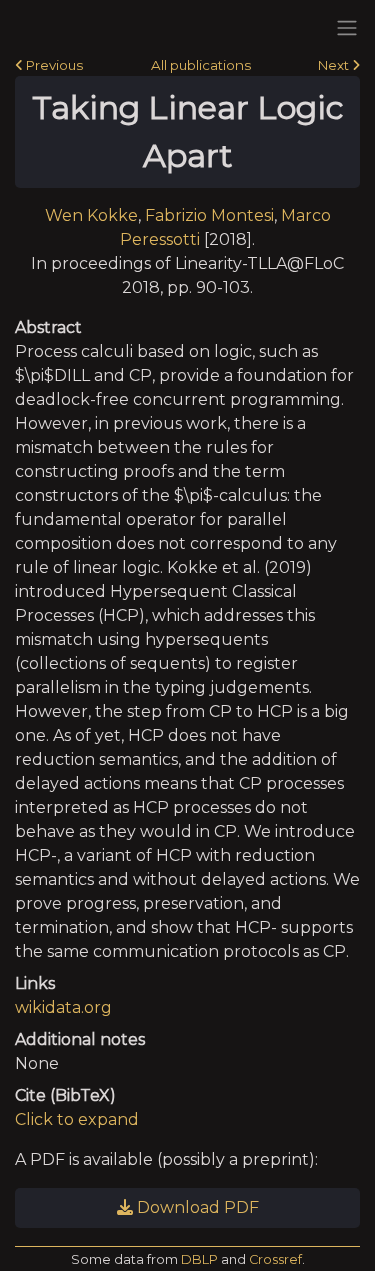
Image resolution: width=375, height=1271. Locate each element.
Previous (53, 65)
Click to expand (77, 1119)
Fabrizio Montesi (209, 215)
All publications (201, 65)
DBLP (199, 1259)
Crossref (275, 1259)
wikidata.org (63, 1007)
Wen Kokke (91, 215)
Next (335, 65)
